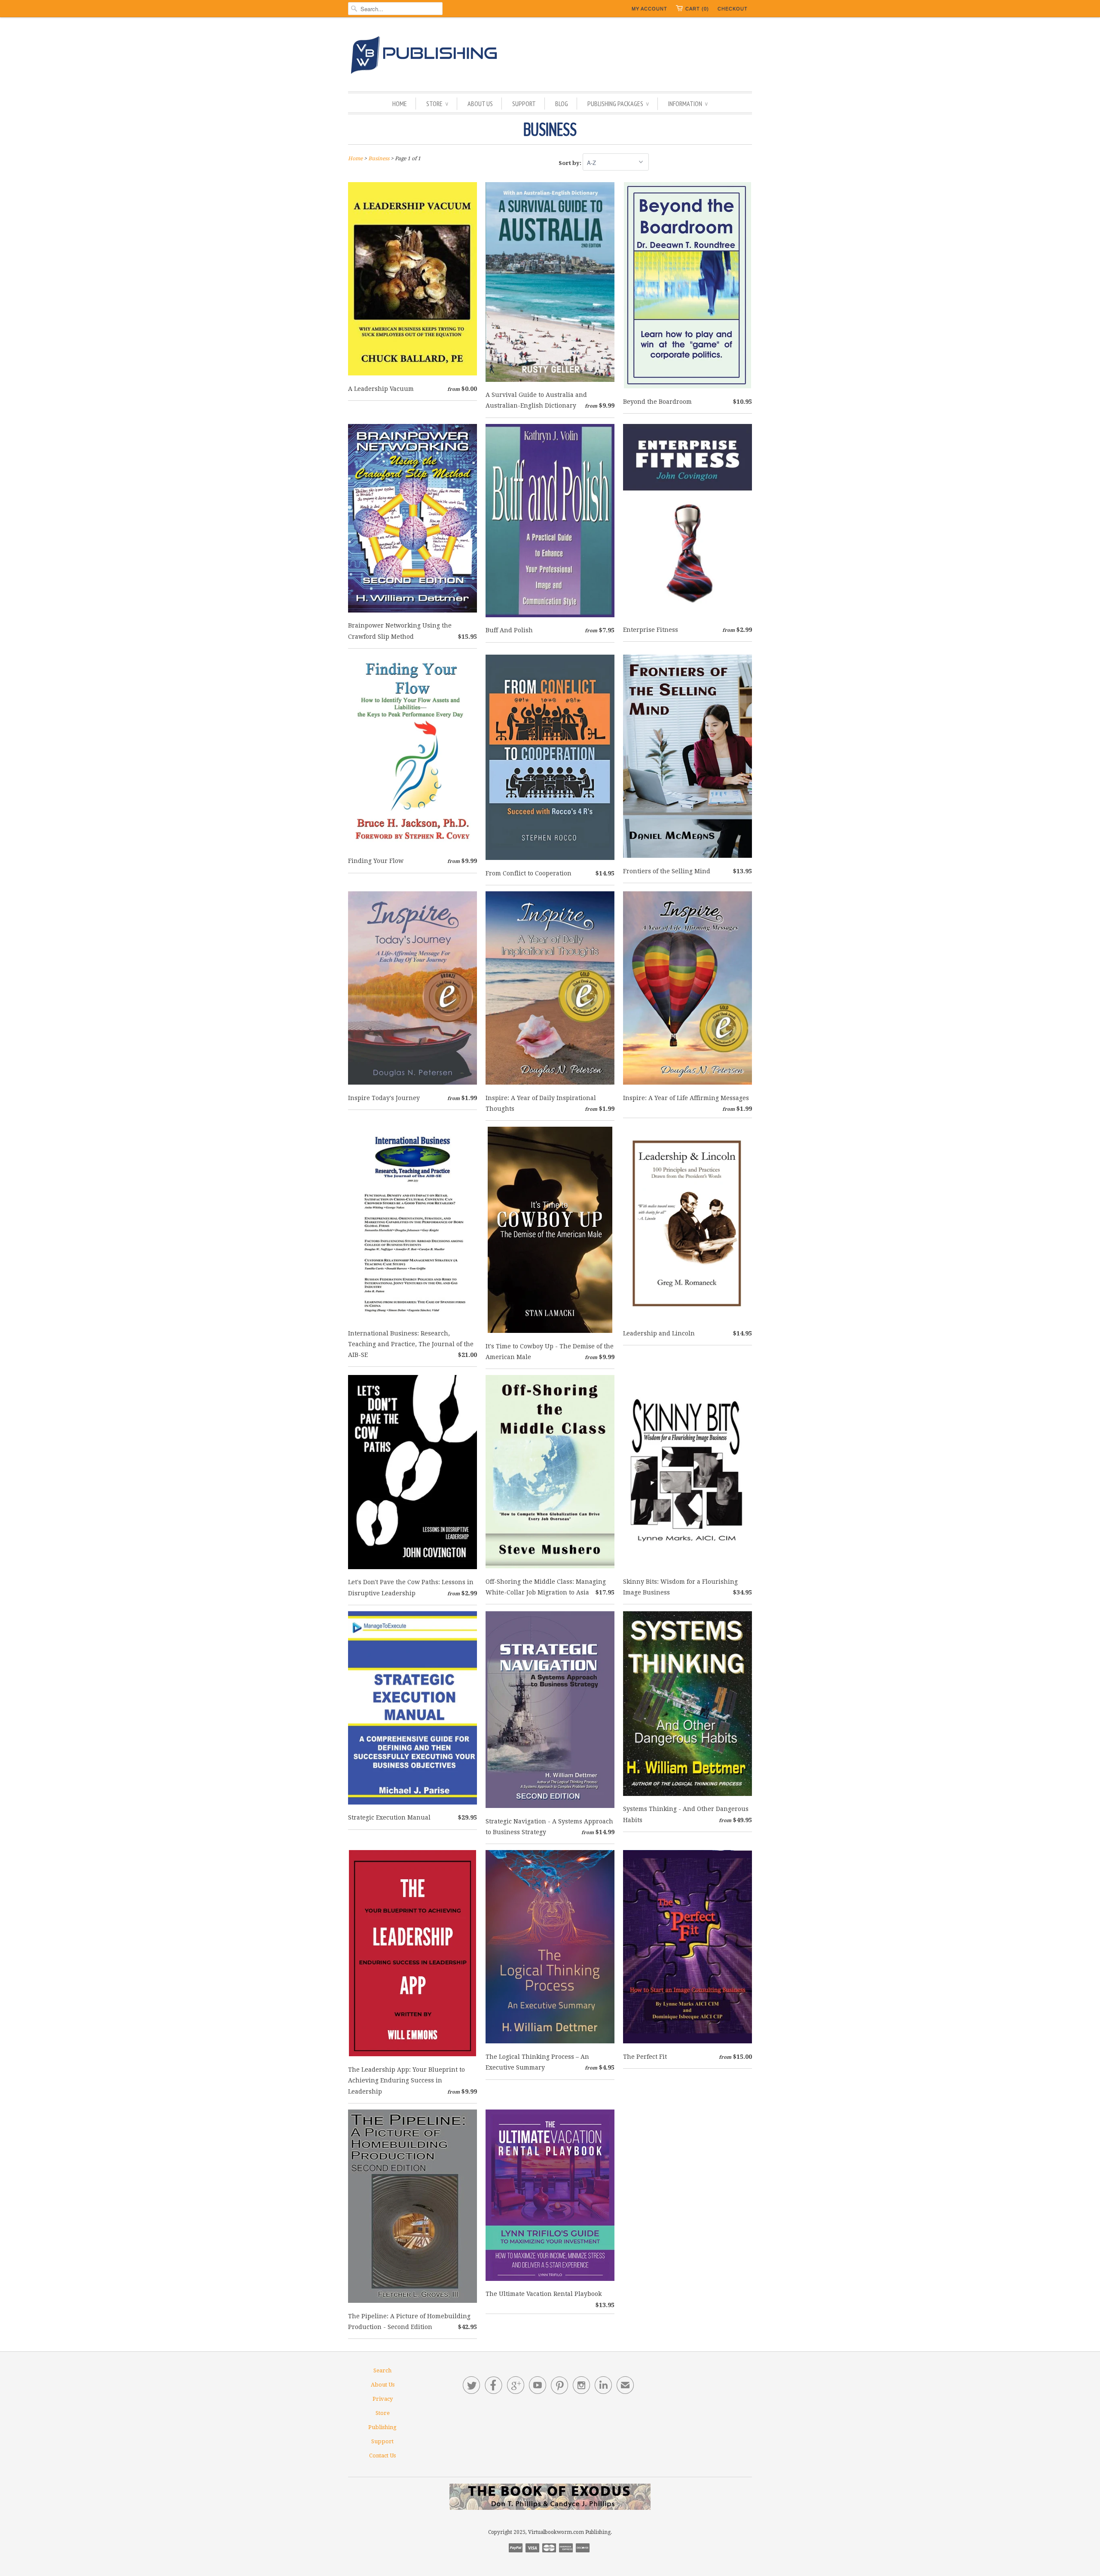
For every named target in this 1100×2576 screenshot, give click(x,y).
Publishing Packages (618, 104)
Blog (562, 104)
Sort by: (571, 163)
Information (688, 104)
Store (437, 104)
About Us (480, 104)
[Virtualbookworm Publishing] (550, 56)
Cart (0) (697, 9)
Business (550, 130)
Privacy (383, 2399)
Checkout (733, 9)
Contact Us (382, 2456)
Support (524, 104)
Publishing (382, 2427)
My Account (649, 9)
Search (382, 2370)
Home (400, 104)
